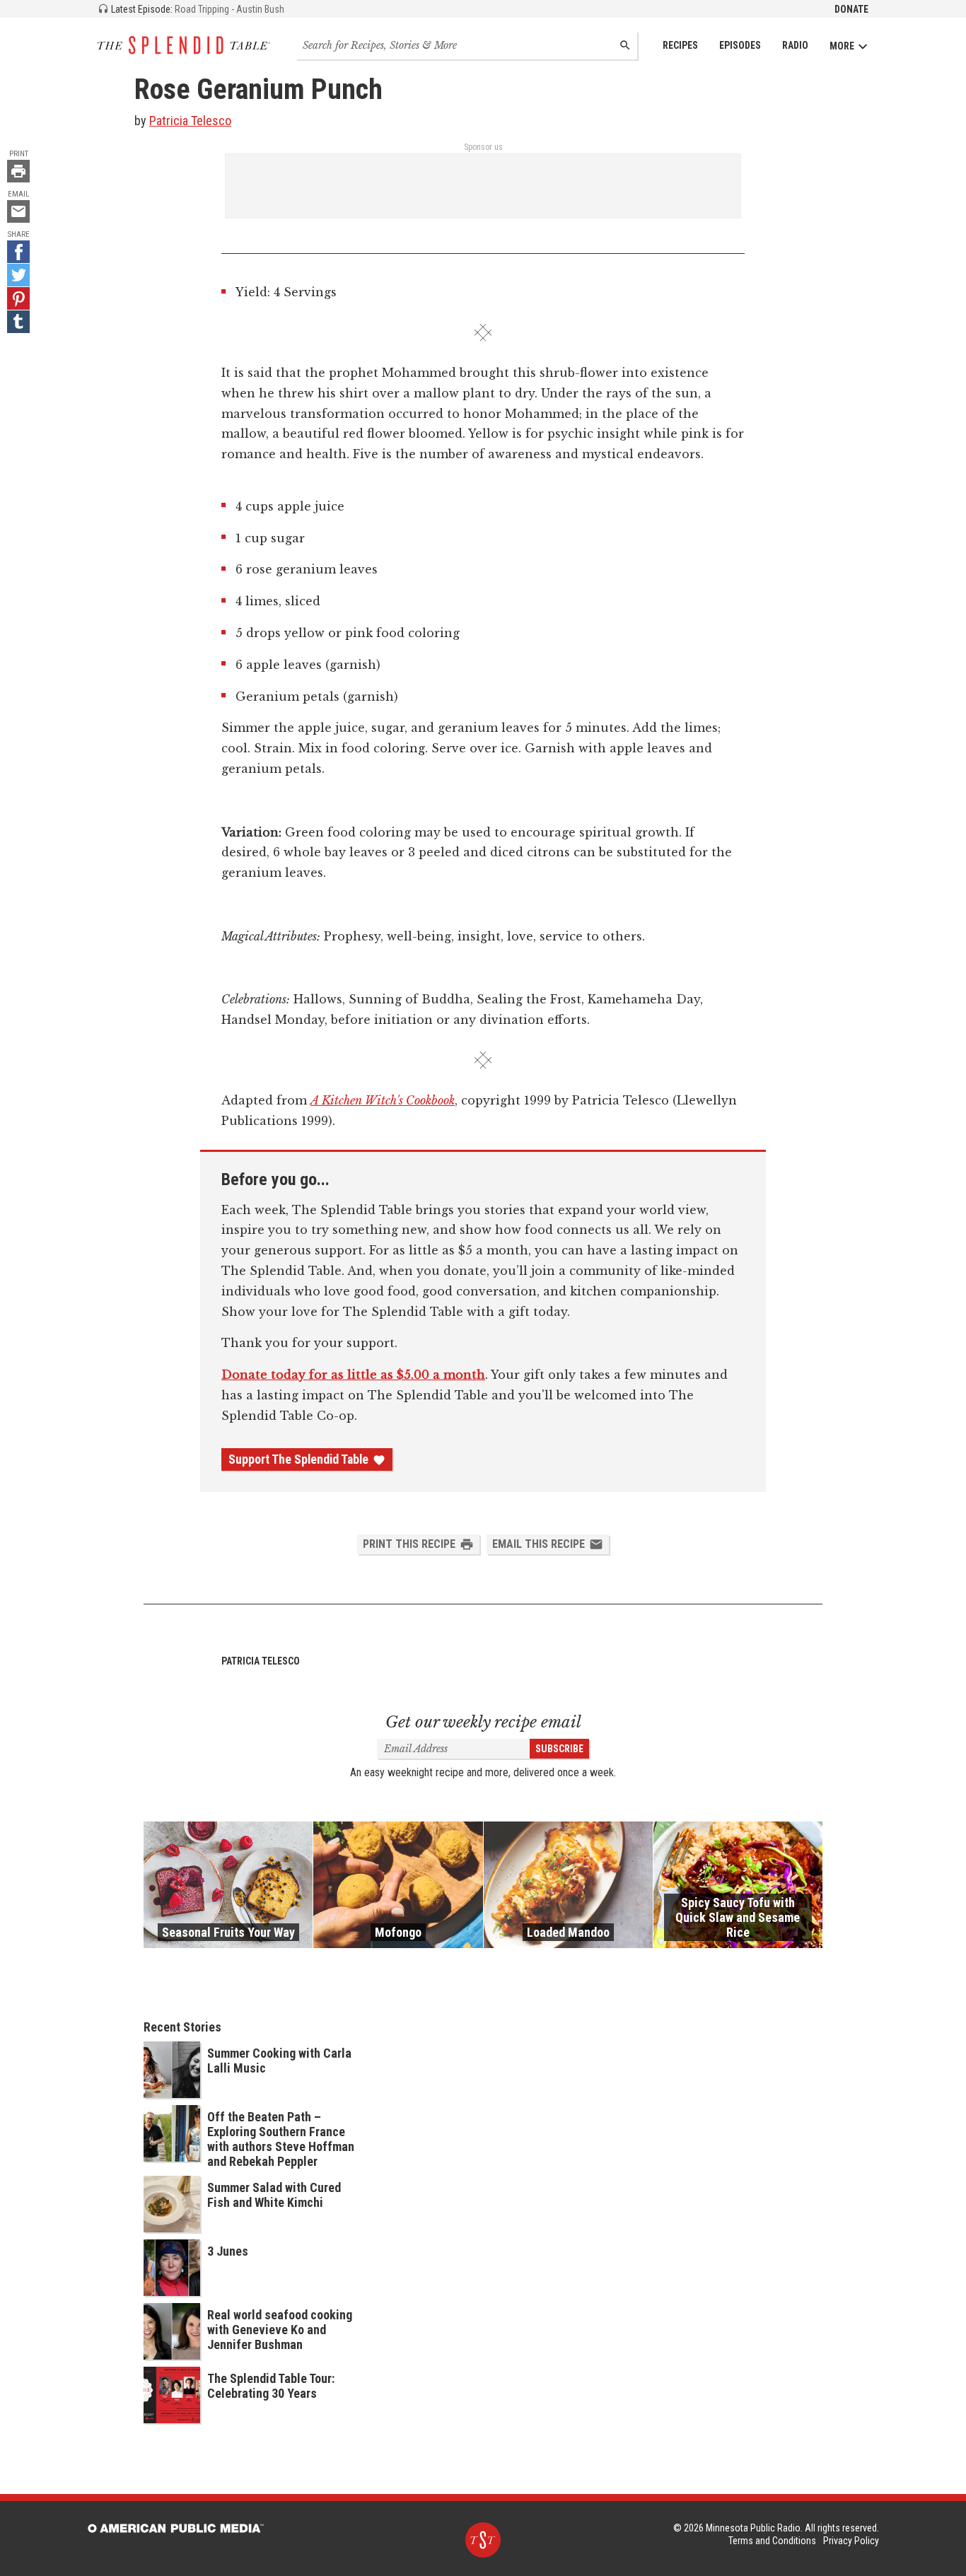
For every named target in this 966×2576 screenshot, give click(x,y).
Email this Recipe (539, 1544)
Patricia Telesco (190, 121)
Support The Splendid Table (298, 1459)
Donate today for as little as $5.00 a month (353, 1375)
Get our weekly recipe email (483, 1722)
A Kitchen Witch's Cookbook (383, 1100)
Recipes (680, 45)
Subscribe (559, 1749)
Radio (795, 45)
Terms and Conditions (772, 2541)
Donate (851, 9)
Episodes (740, 45)
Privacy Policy (851, 2541)
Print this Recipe (409, 1544)
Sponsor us (483, 147)
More (842, 46)
